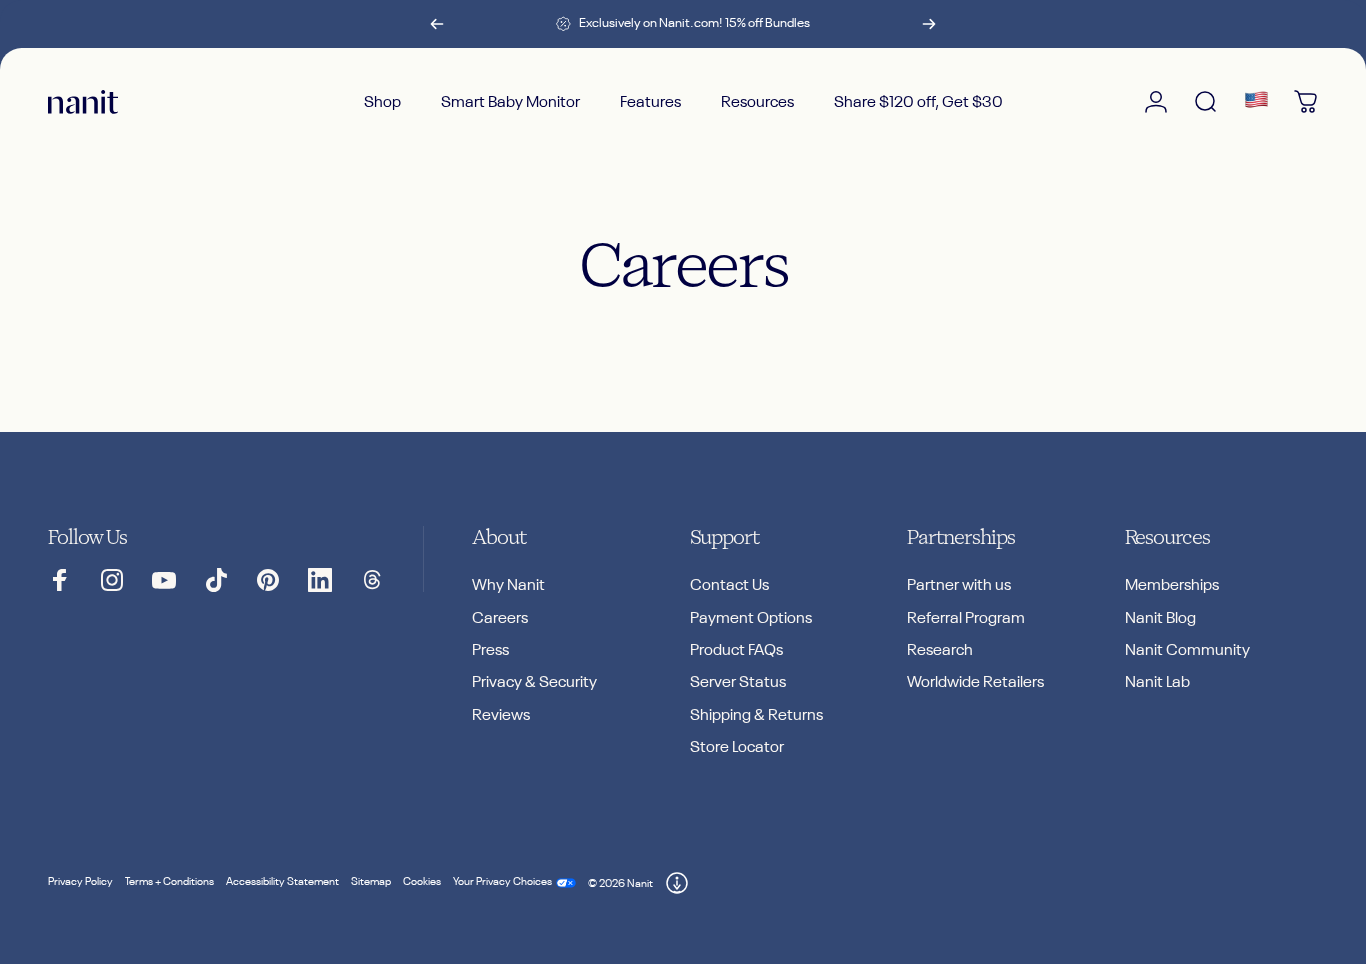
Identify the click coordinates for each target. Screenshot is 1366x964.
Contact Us (729, 585)
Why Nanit (508, 585)
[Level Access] (677, 883)
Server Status (738, 682)
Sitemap (371, 882)
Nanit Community (1187, 650)
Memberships (1172, 585)
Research (940, 650)
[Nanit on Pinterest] (268, 580)
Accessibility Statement (282, 882)
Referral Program (966, 618)
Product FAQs (736, 650)
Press (490, 650)
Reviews (501, 715)
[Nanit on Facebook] (60, 580)
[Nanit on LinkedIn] (320, 580)
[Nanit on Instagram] (112, 580)
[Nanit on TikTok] (216, 580)
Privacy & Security (534, 682)
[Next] (929, 24)
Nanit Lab (1157, 682)
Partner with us (959, 585)
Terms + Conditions (169, 882)
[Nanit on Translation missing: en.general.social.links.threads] (372, 580)
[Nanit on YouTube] (164, 580)
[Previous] (437, 24)
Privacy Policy (80, 882)
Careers (500, 618)
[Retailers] (1256, 102)
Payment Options (751, 618)
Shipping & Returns (756, 715)
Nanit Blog (1160, 618)
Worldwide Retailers (975, 682)
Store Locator (737, 747)
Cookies (422, 882)
